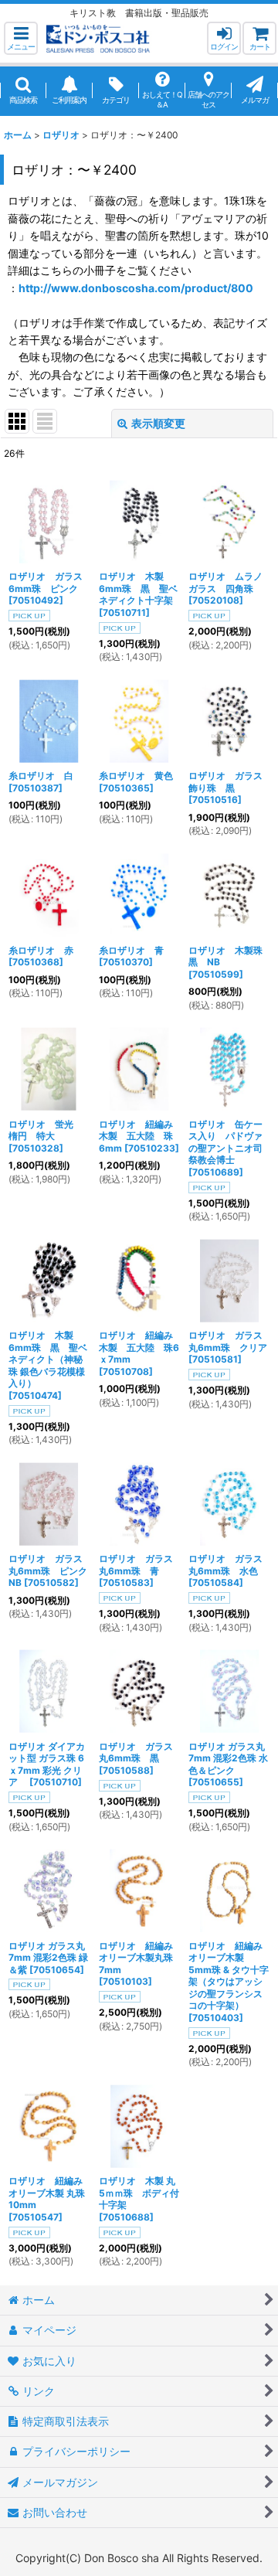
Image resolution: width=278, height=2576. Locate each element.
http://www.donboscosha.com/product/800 (136, 288)
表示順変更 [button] (158, 423)
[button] (21, 38)
